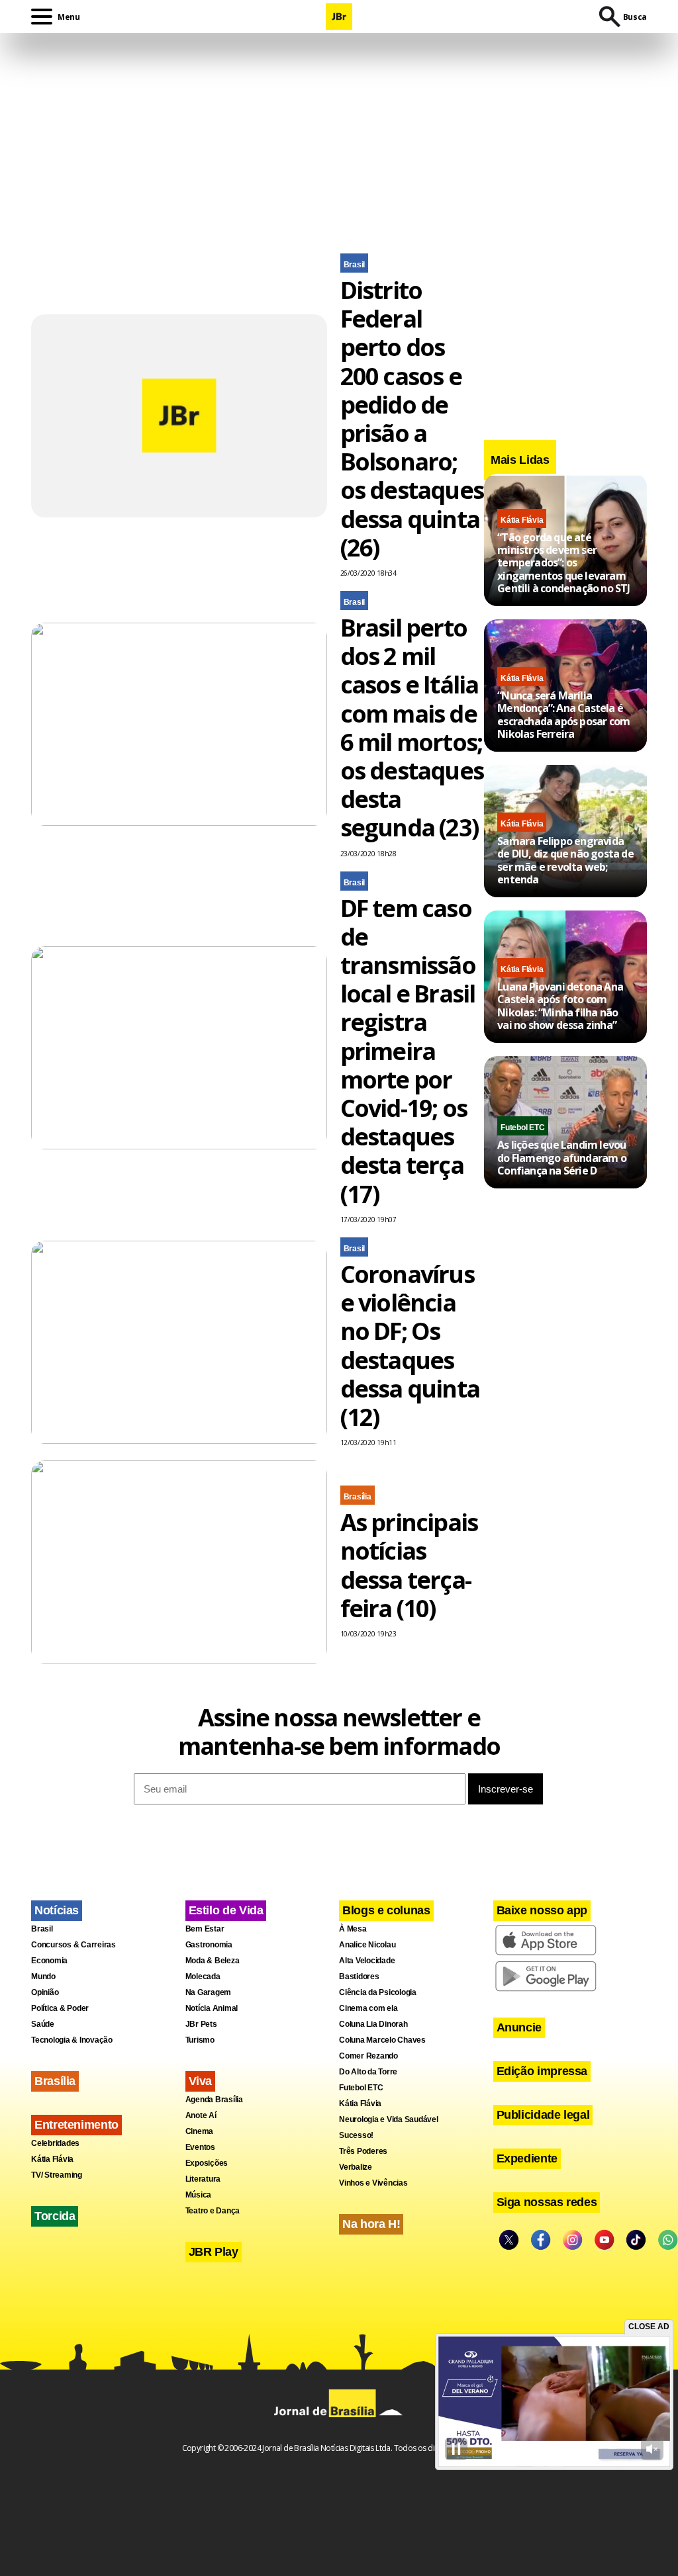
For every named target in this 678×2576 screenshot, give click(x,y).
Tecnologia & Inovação (72, 2040)
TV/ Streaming (57, 2175)
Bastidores (359, 1976)
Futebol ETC (522, 1128)
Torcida (55, 2216)
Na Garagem (209, 1992)
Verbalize (356, 2167)
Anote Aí (201, 2115)
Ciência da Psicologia (378, 1992)
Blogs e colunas (386, 1910)
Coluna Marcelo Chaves (382, 2040)
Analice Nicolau (367, 1945)
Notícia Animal (212, 2008)
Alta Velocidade (367, 1961)
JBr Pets (201, 2024)
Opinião (45, 1992)
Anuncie (519, 2027)
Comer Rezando (368, 2056)
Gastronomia (209, 1945)
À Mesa (353, 1929)
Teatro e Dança (213, 2211)
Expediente (527, 2158)
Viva (201, 2081)
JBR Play (214, 2252)
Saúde (43, 2024)
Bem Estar (205, 1929)
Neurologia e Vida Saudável (389, 2119)
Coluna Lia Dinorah (373, 2024)
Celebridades (55, 2143)
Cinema (200, 2131)
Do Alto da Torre (368, 2072)
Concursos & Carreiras (73, 1945)
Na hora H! (371, 2224)
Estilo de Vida (226, 1910)
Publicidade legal (543, 2115)
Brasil (355, 265)
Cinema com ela (368, 2008)
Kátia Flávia (522, 520)
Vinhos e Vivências (373, 2183)
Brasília (358, 1497)
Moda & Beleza (213, 1961)
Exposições (207, 2163)
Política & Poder (60, 2008)
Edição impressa (542, 2071)
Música (199, 2195)
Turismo (200, 2040)
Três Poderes (363, 2151)
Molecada (203, 1976)
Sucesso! (356, 2135)
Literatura (203, 2179)
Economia (49, 1961)
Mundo (43, 1976)
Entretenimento (76, 2125)
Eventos (200, 2147)
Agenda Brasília (214, 2100)
